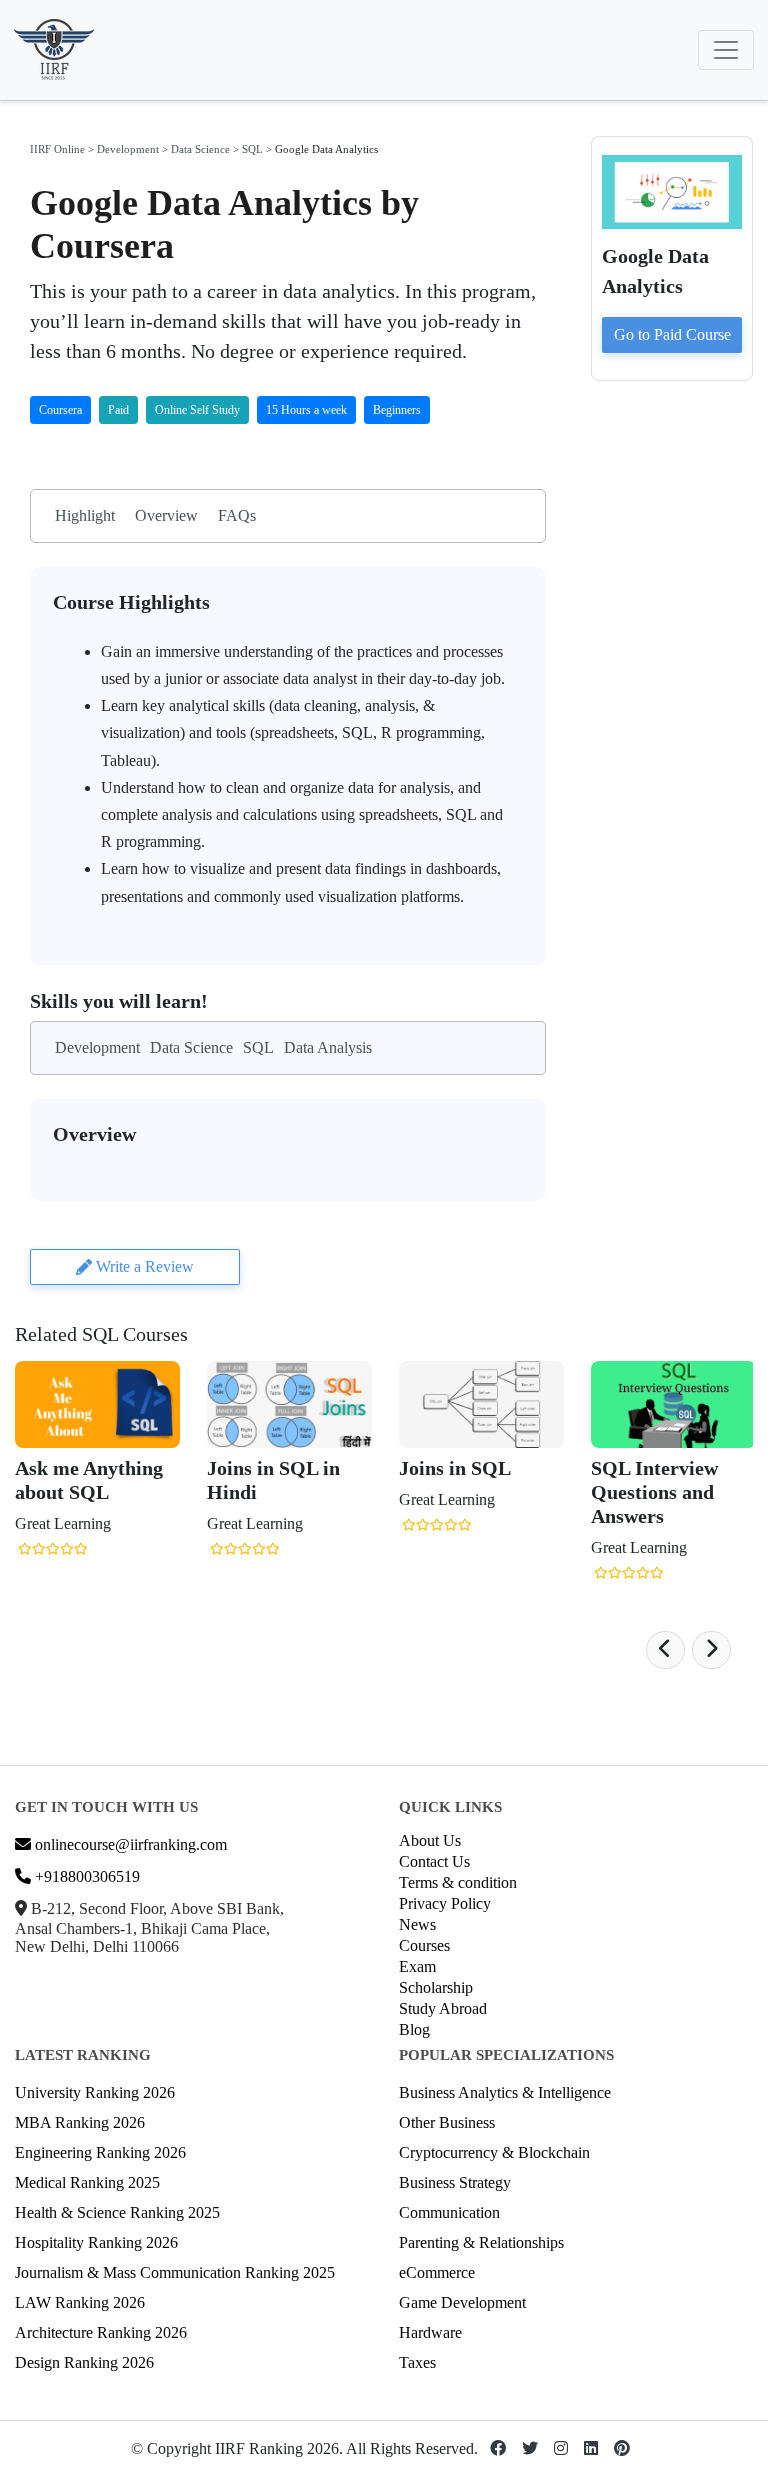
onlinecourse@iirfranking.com (129, 1844)
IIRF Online (57, 149)
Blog (414, 2029)
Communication (449, 2212)
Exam (417, 1966)
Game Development (462, 2302)
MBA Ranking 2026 (80, 2122)
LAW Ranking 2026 (80, 2302)
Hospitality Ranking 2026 (96, 2242)
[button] (665, 1650)
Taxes (417, 2362)
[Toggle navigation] (726, 50)
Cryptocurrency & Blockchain (494, 2152)
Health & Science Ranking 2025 (117, 2212)
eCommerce (437, 2272)
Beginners (397, 410)
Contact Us (434, 1861)
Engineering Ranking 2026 (100, 2152)
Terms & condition (458, 1882)
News (417, 1924)
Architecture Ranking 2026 (101, 2332)
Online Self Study (197, 410)
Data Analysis (328, 1047)
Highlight (85, 515)
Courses (424, 1945)
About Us (430, 1840)
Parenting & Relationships (481, 2242)
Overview (166, 515)
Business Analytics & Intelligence (505, 2092)
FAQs (237, 515)
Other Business (447, 2122)
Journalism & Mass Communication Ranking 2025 (175, 2272)
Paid (118, 410)
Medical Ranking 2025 (87, 2182)
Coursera (60, 410)
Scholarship (436, 1987)
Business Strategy (455, 2182)
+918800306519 (85, 1876)
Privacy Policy (445, 1903)
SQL (252, 149)
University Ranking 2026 (95, 2092)
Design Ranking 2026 (84, 2362)
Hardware (430, 2332)
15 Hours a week (306, 410)
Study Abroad (443, 2008)
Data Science (200, 149)
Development (128, 149)
